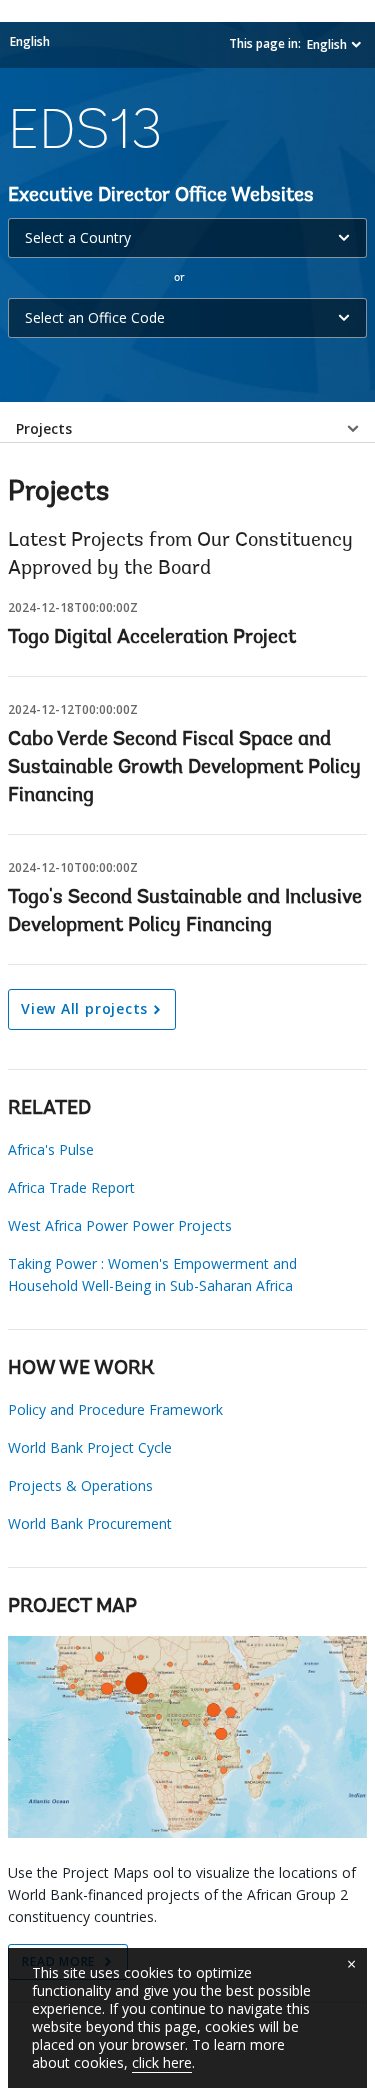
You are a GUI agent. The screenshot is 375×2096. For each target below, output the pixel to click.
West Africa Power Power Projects (120, 1225)
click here (162, 2062)
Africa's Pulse (51, 1149)
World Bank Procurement (90, 1523)
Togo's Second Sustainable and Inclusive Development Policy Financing (185, 912)
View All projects (84, 1008)
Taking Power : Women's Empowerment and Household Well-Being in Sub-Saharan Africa (152, 1274)
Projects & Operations (80, 1485)
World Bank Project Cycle (90, 1447)
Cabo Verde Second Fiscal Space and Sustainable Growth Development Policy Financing (184, 768)
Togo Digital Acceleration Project (152, 638)
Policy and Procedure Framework (115, 1409)
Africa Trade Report (71, 1187)
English (30, 41)
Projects (44, 428)
